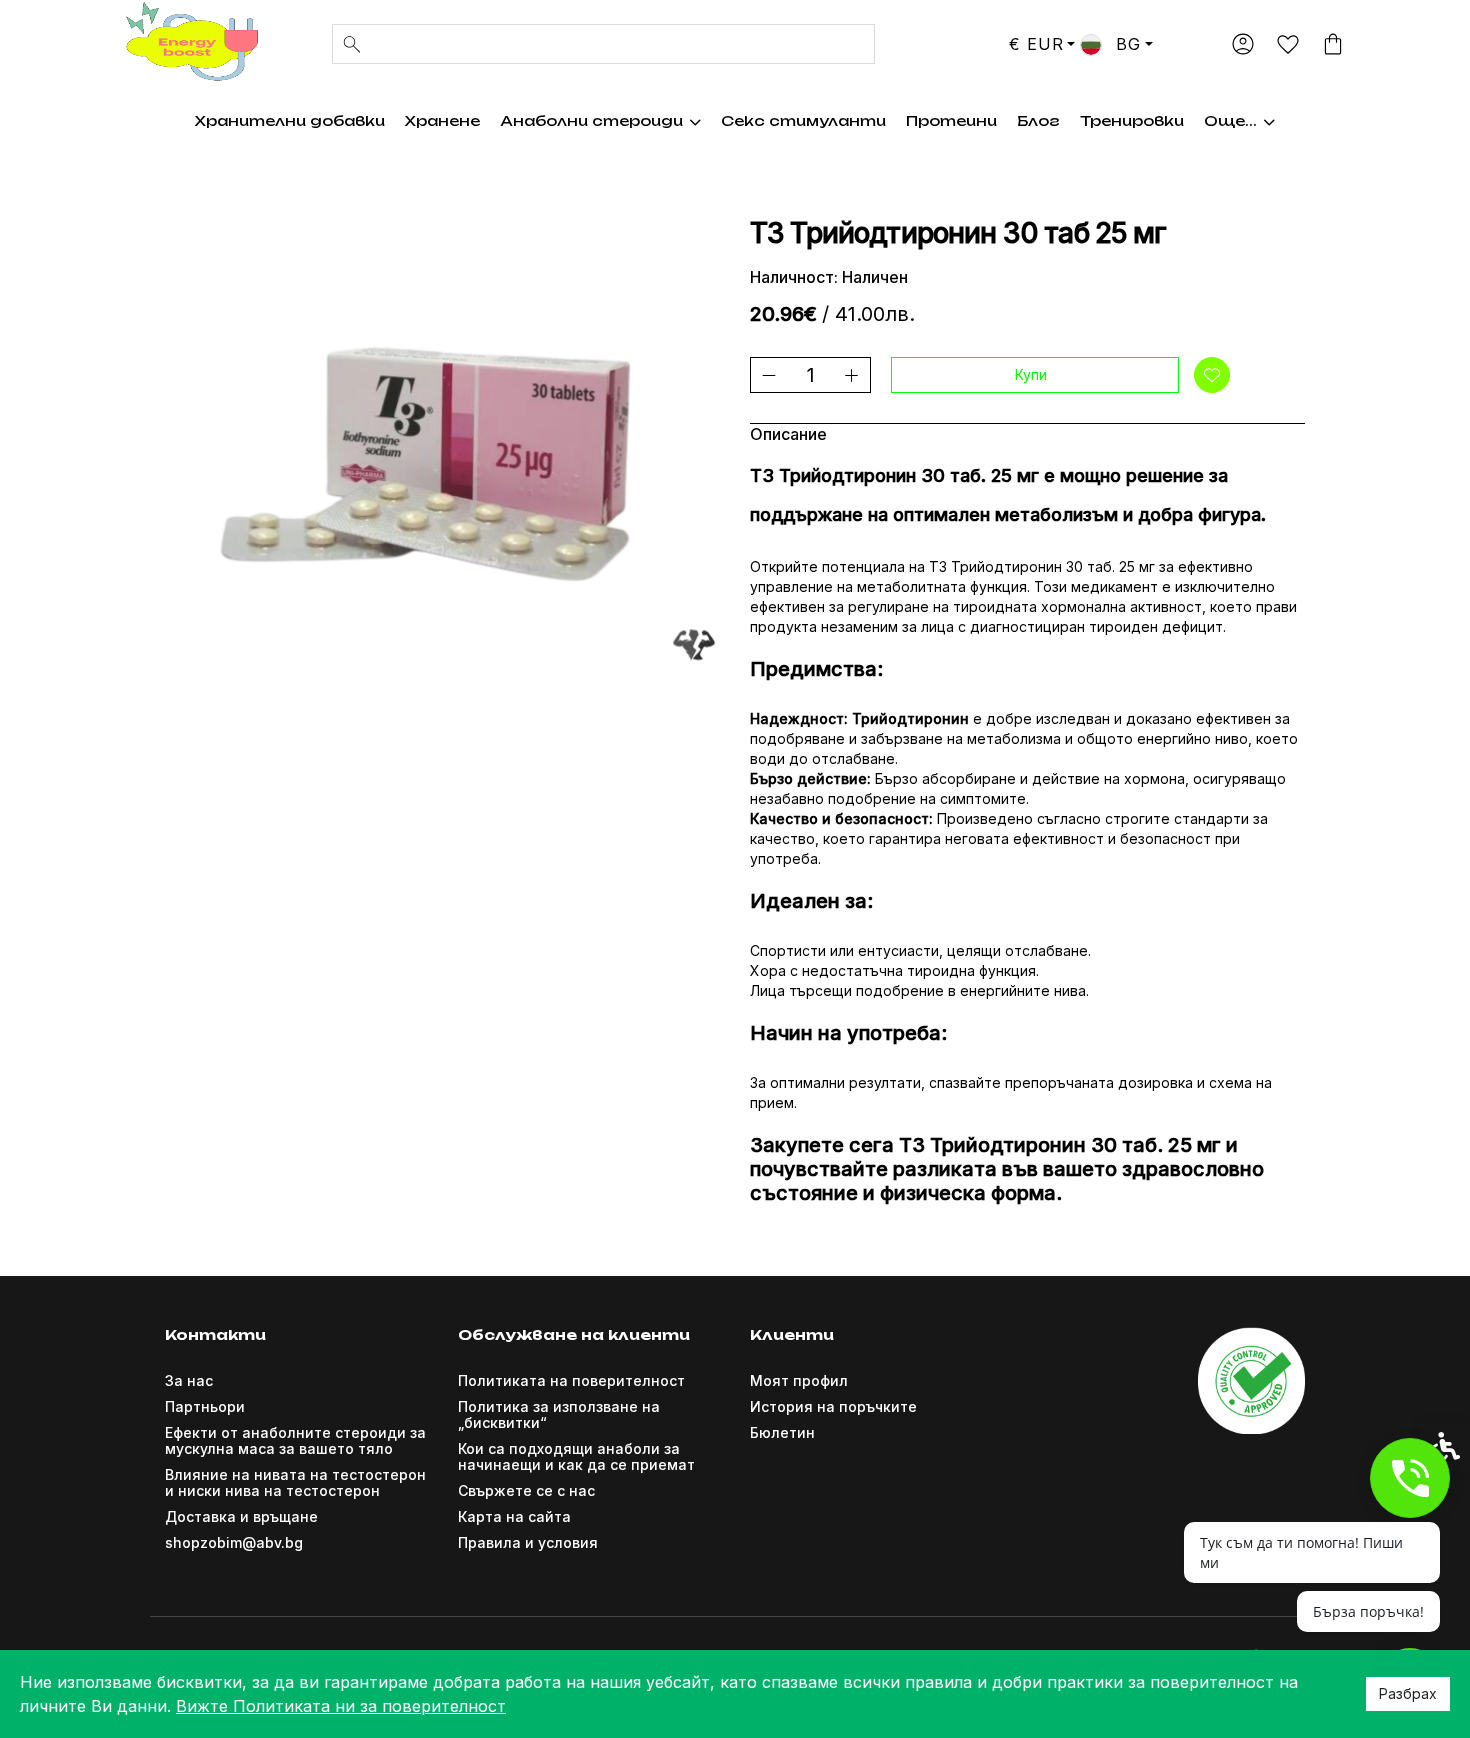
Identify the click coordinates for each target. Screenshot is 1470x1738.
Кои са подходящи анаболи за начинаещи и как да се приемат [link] (576, 1456)
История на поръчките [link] (833, 1406)
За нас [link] (189, 1380)
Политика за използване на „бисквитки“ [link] (559, 1414)
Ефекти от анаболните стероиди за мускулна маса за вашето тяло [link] (295, 1440)
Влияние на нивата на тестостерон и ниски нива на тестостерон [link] (295, 1482)
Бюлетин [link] (782, 1432)
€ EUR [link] (1036, 44)
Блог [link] (1038, 120)
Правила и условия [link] (528, 1542)
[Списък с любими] (1287, 45)
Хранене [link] (442, 120)
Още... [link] (1230, 120)
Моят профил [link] (799, 1380)
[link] (190, 42)
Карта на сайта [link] (514, 1516)
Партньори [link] (205, 1406)
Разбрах (1408, 1693)
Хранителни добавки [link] (290, 120)
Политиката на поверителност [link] (571, 1380)
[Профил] (1242, 44)
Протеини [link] (951, 120)
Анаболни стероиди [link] (591, 120)
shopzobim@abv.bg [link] (234, 1542)
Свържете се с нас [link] (526, 1490)
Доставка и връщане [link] (241, 1516)
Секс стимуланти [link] (803, 120)
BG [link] (1125, 44)
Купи (1031, 374)
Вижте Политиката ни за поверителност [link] (341, 1706)
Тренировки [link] (1132, 120)
